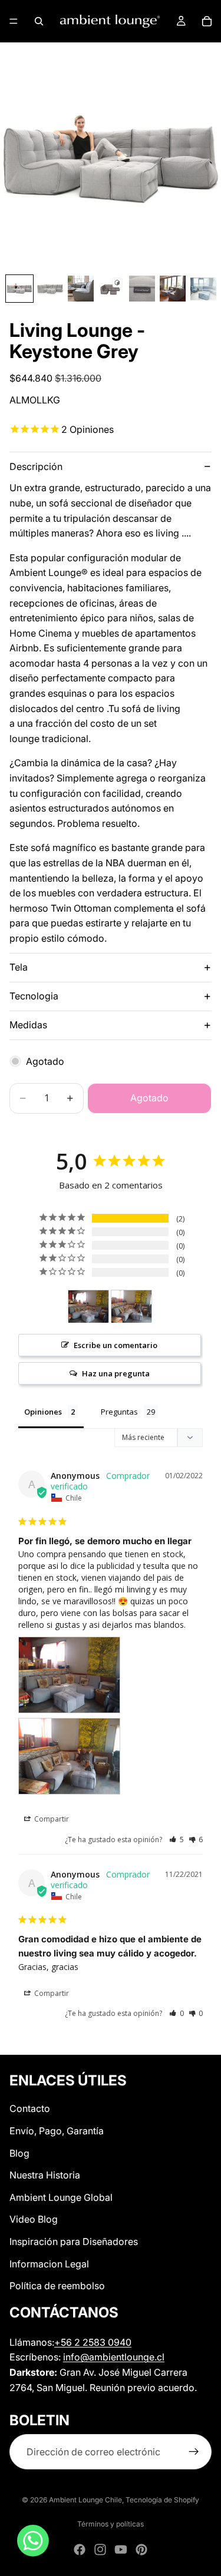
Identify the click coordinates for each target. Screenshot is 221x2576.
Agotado (149, 1098)
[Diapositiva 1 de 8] (19, 289)
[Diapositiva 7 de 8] (203, 289)
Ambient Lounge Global (61, 2197)
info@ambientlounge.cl (114, 2357)
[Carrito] (207, 21)
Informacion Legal (49, 2264)
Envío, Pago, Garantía (57, 2131)
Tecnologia (34, 996)
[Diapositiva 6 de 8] (173, 289)
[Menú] (14, 21)
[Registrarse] (194, 2452)
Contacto (30, 2109)
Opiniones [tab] (43, 1412)
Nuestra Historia (45, 2175)
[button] (177, 1840)
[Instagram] (100, 2549)
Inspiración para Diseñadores (74, 2241)
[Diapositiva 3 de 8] (81, 289)
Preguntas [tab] (119, 1412)
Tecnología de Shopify (162, 2500)
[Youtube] (121, 2549)
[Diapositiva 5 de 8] (142, 289)
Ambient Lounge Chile (85, 2500)
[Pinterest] (141, 2549)
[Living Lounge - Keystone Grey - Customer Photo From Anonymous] (88, 1307)
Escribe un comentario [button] (116, 1345)
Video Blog (34, 2220)
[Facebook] (80, 2549)
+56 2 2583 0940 (93, 2342)
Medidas (28, 1025)
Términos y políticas (111, 2524)
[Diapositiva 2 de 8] (50, 289)
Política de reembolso (57, 2286)
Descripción (36, 466)
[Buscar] (39, 21)
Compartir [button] (51, 1819)
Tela (19, 967)
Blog (19, 2153)
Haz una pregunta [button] (116, 1373)
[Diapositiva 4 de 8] (111, 289)
